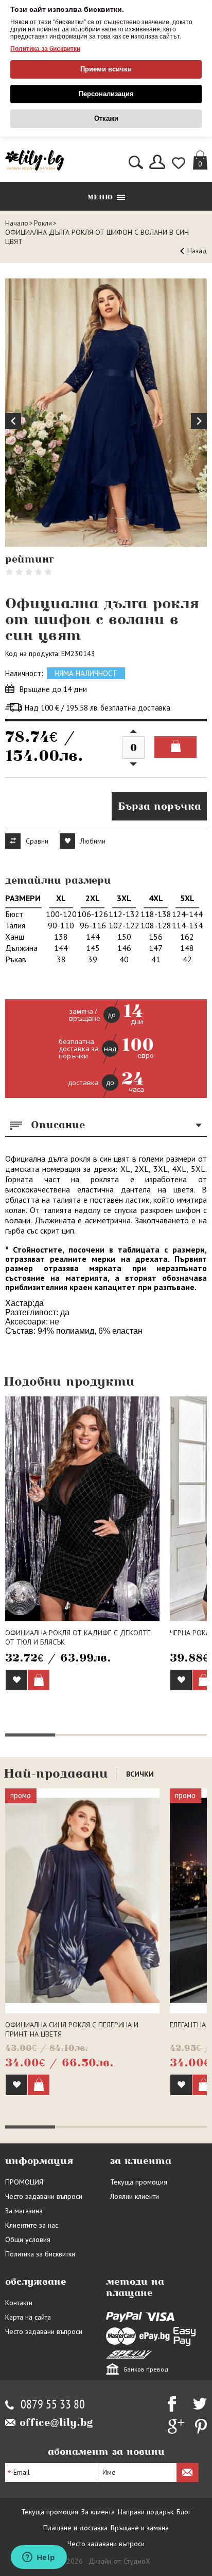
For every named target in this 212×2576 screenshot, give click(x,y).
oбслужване (36, 2282)
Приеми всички (106, 69)
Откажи (106, 118)
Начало (17, 223)
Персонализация (106, 94)
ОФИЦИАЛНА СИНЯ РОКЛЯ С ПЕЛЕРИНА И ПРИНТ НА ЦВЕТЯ (72, 2029)
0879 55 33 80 (53, 2405)
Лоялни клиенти (135, 2196)
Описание (58, 1125)
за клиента (141, 2161)
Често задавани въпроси (44, 2196)
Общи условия (28, 2239)
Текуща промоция (139, 2182)
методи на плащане (135, 2287)
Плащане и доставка (75, 2528)
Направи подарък (146, 2512)
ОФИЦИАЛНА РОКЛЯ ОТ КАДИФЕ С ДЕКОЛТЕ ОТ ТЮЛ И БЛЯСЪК (78, 1637)
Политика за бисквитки (45, 49)
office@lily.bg (56, 2422)
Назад (197, 251)
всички (140, 1774)
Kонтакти (19, 2303)
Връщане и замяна (140, 2528)
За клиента (98, 2512)
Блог (184, 2512)
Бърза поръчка (160, 806)
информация (39, 2161)
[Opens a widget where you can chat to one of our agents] (39, 2558)
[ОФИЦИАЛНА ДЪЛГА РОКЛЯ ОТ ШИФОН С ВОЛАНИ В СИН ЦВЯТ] (106, 413)
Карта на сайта (28, 2317)
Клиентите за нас (32, 2225)
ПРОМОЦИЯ (24, 2182)
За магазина (24, 2211)
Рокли (43, 223)
